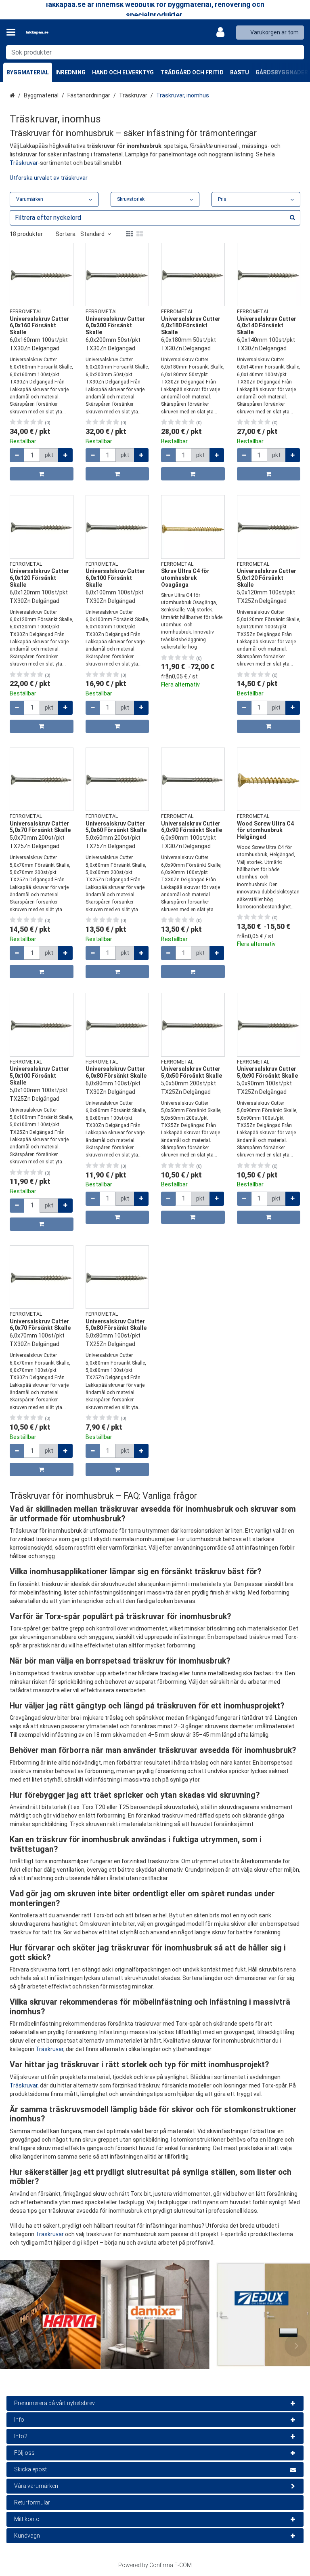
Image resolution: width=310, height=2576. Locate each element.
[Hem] (50, 33)
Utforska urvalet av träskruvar (49, 178)
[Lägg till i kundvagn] (42, 474)
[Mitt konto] (223, 32)
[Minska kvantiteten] (17, 455)
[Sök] (296, 52)
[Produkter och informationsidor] (13, 32)
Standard (92, 234)
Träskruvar (24, 163)
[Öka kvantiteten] (65, 455)
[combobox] (155, 52)
